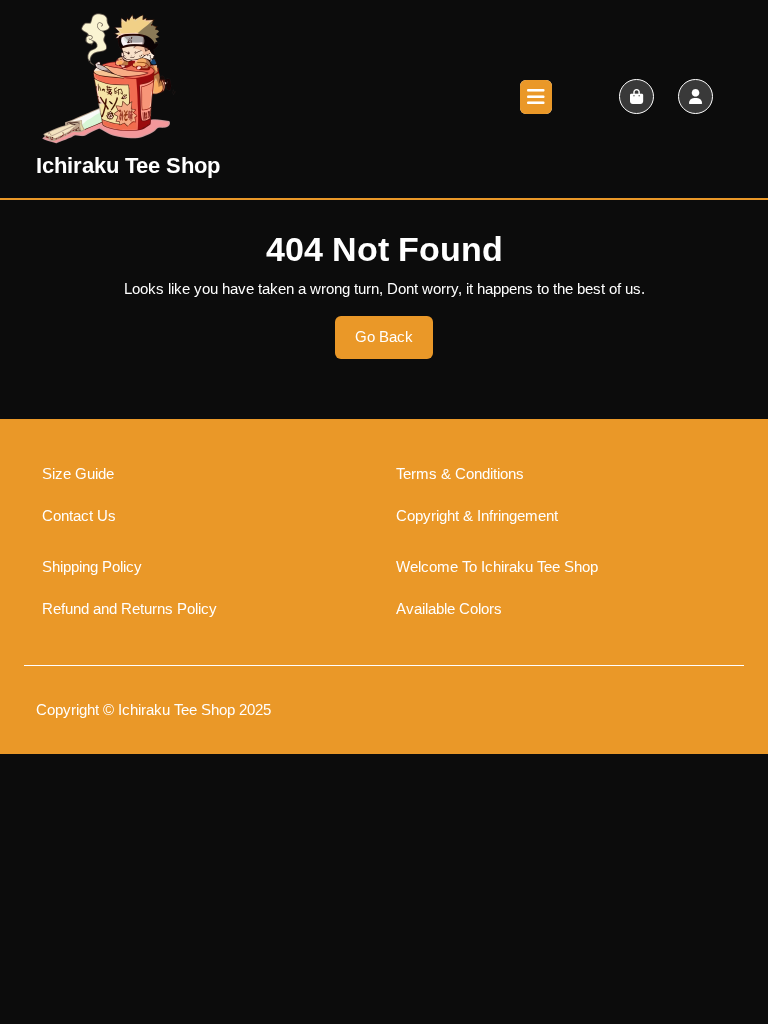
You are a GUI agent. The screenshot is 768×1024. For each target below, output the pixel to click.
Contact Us (79, 515)
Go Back (394, 343)
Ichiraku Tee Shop (128, 165)
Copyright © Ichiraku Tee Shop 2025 (153, 709)
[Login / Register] (695, 96)
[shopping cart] (636, 96)
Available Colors (449, 608)
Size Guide (78, 473)
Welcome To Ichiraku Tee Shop (497, 566)
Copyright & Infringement (477, 515)
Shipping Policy (92, 566)
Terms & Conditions (460, 473)
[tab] (536, 97)
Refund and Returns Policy (129, 608)
